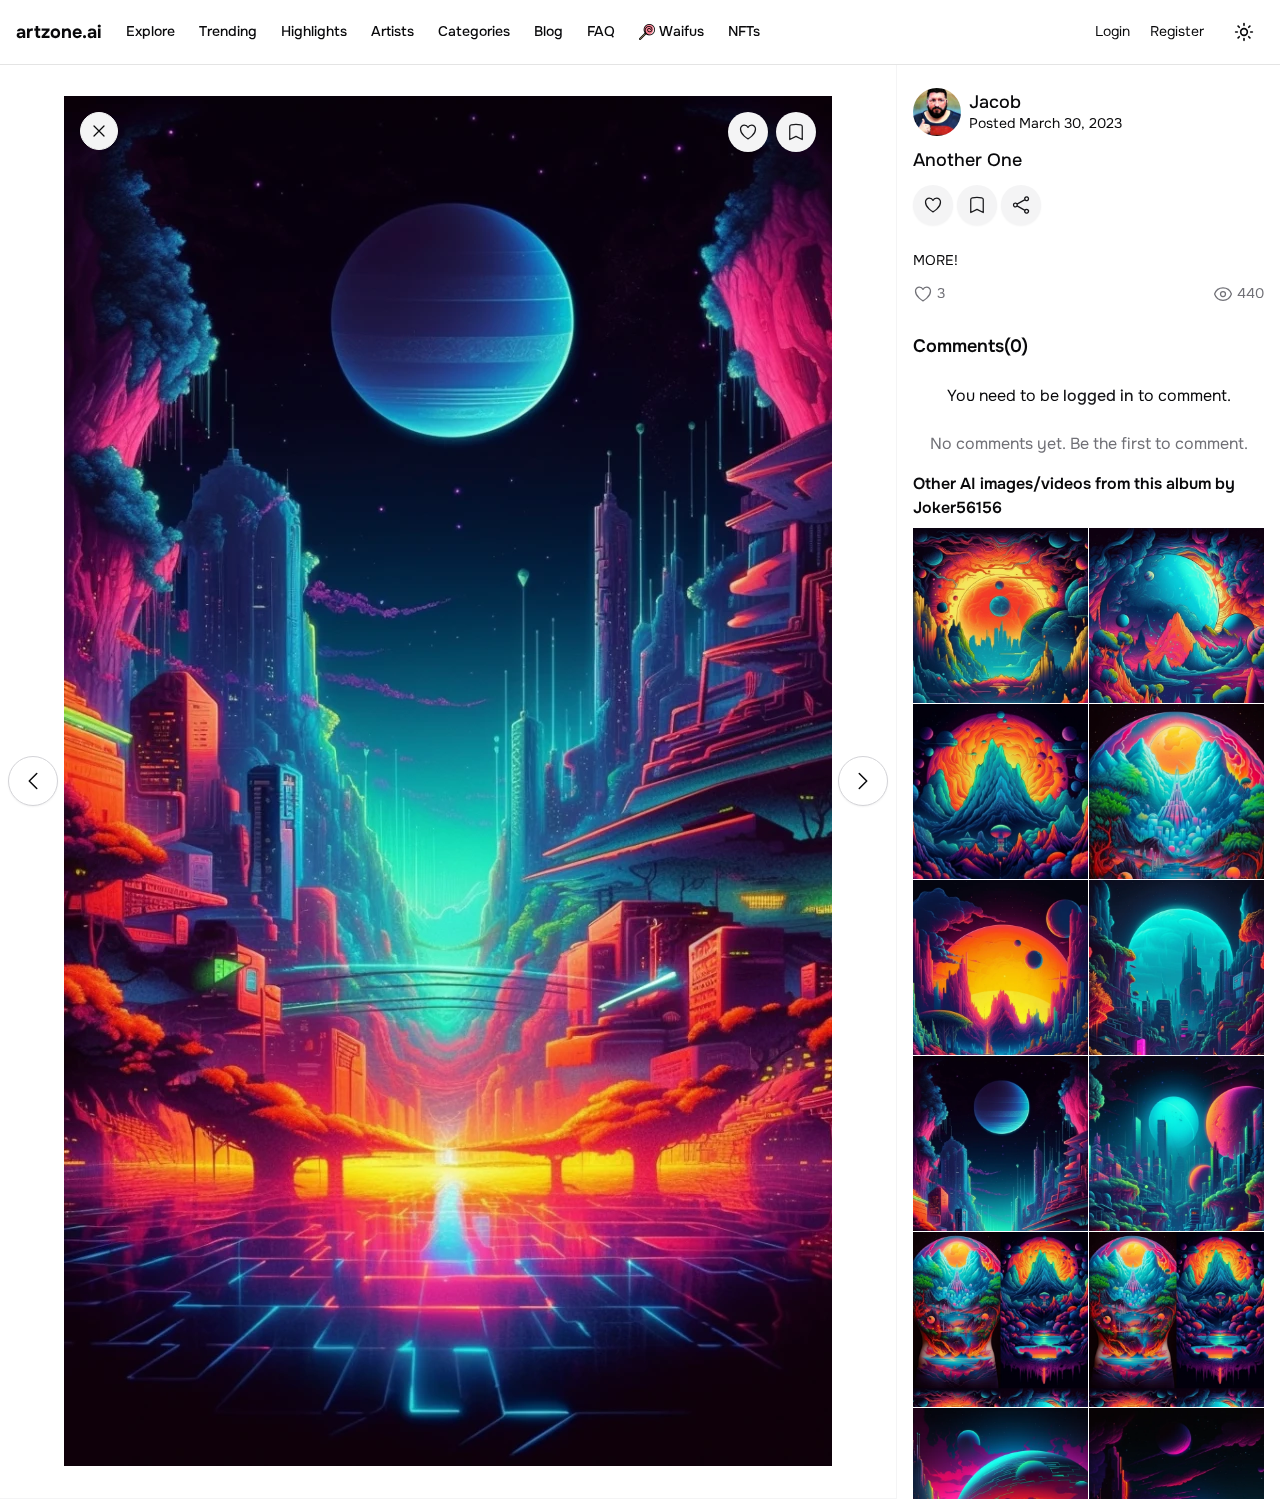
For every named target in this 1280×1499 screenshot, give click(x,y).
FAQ (601, 31)
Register (1177, 31)
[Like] (748, 132)
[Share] (1021, 205)
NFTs (744, 31)
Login (1112, 31)
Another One (967, 160)
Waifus (681, 31)
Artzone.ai (59, 32)
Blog (548, 31)
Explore (150, 31)
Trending (228, 31)
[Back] (99, 131)
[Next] (863, 781)
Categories (474, 31)
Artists (392, 31)
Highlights (314, 31)
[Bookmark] (796, 132)
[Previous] (33, 781)
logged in (1098, 395)
